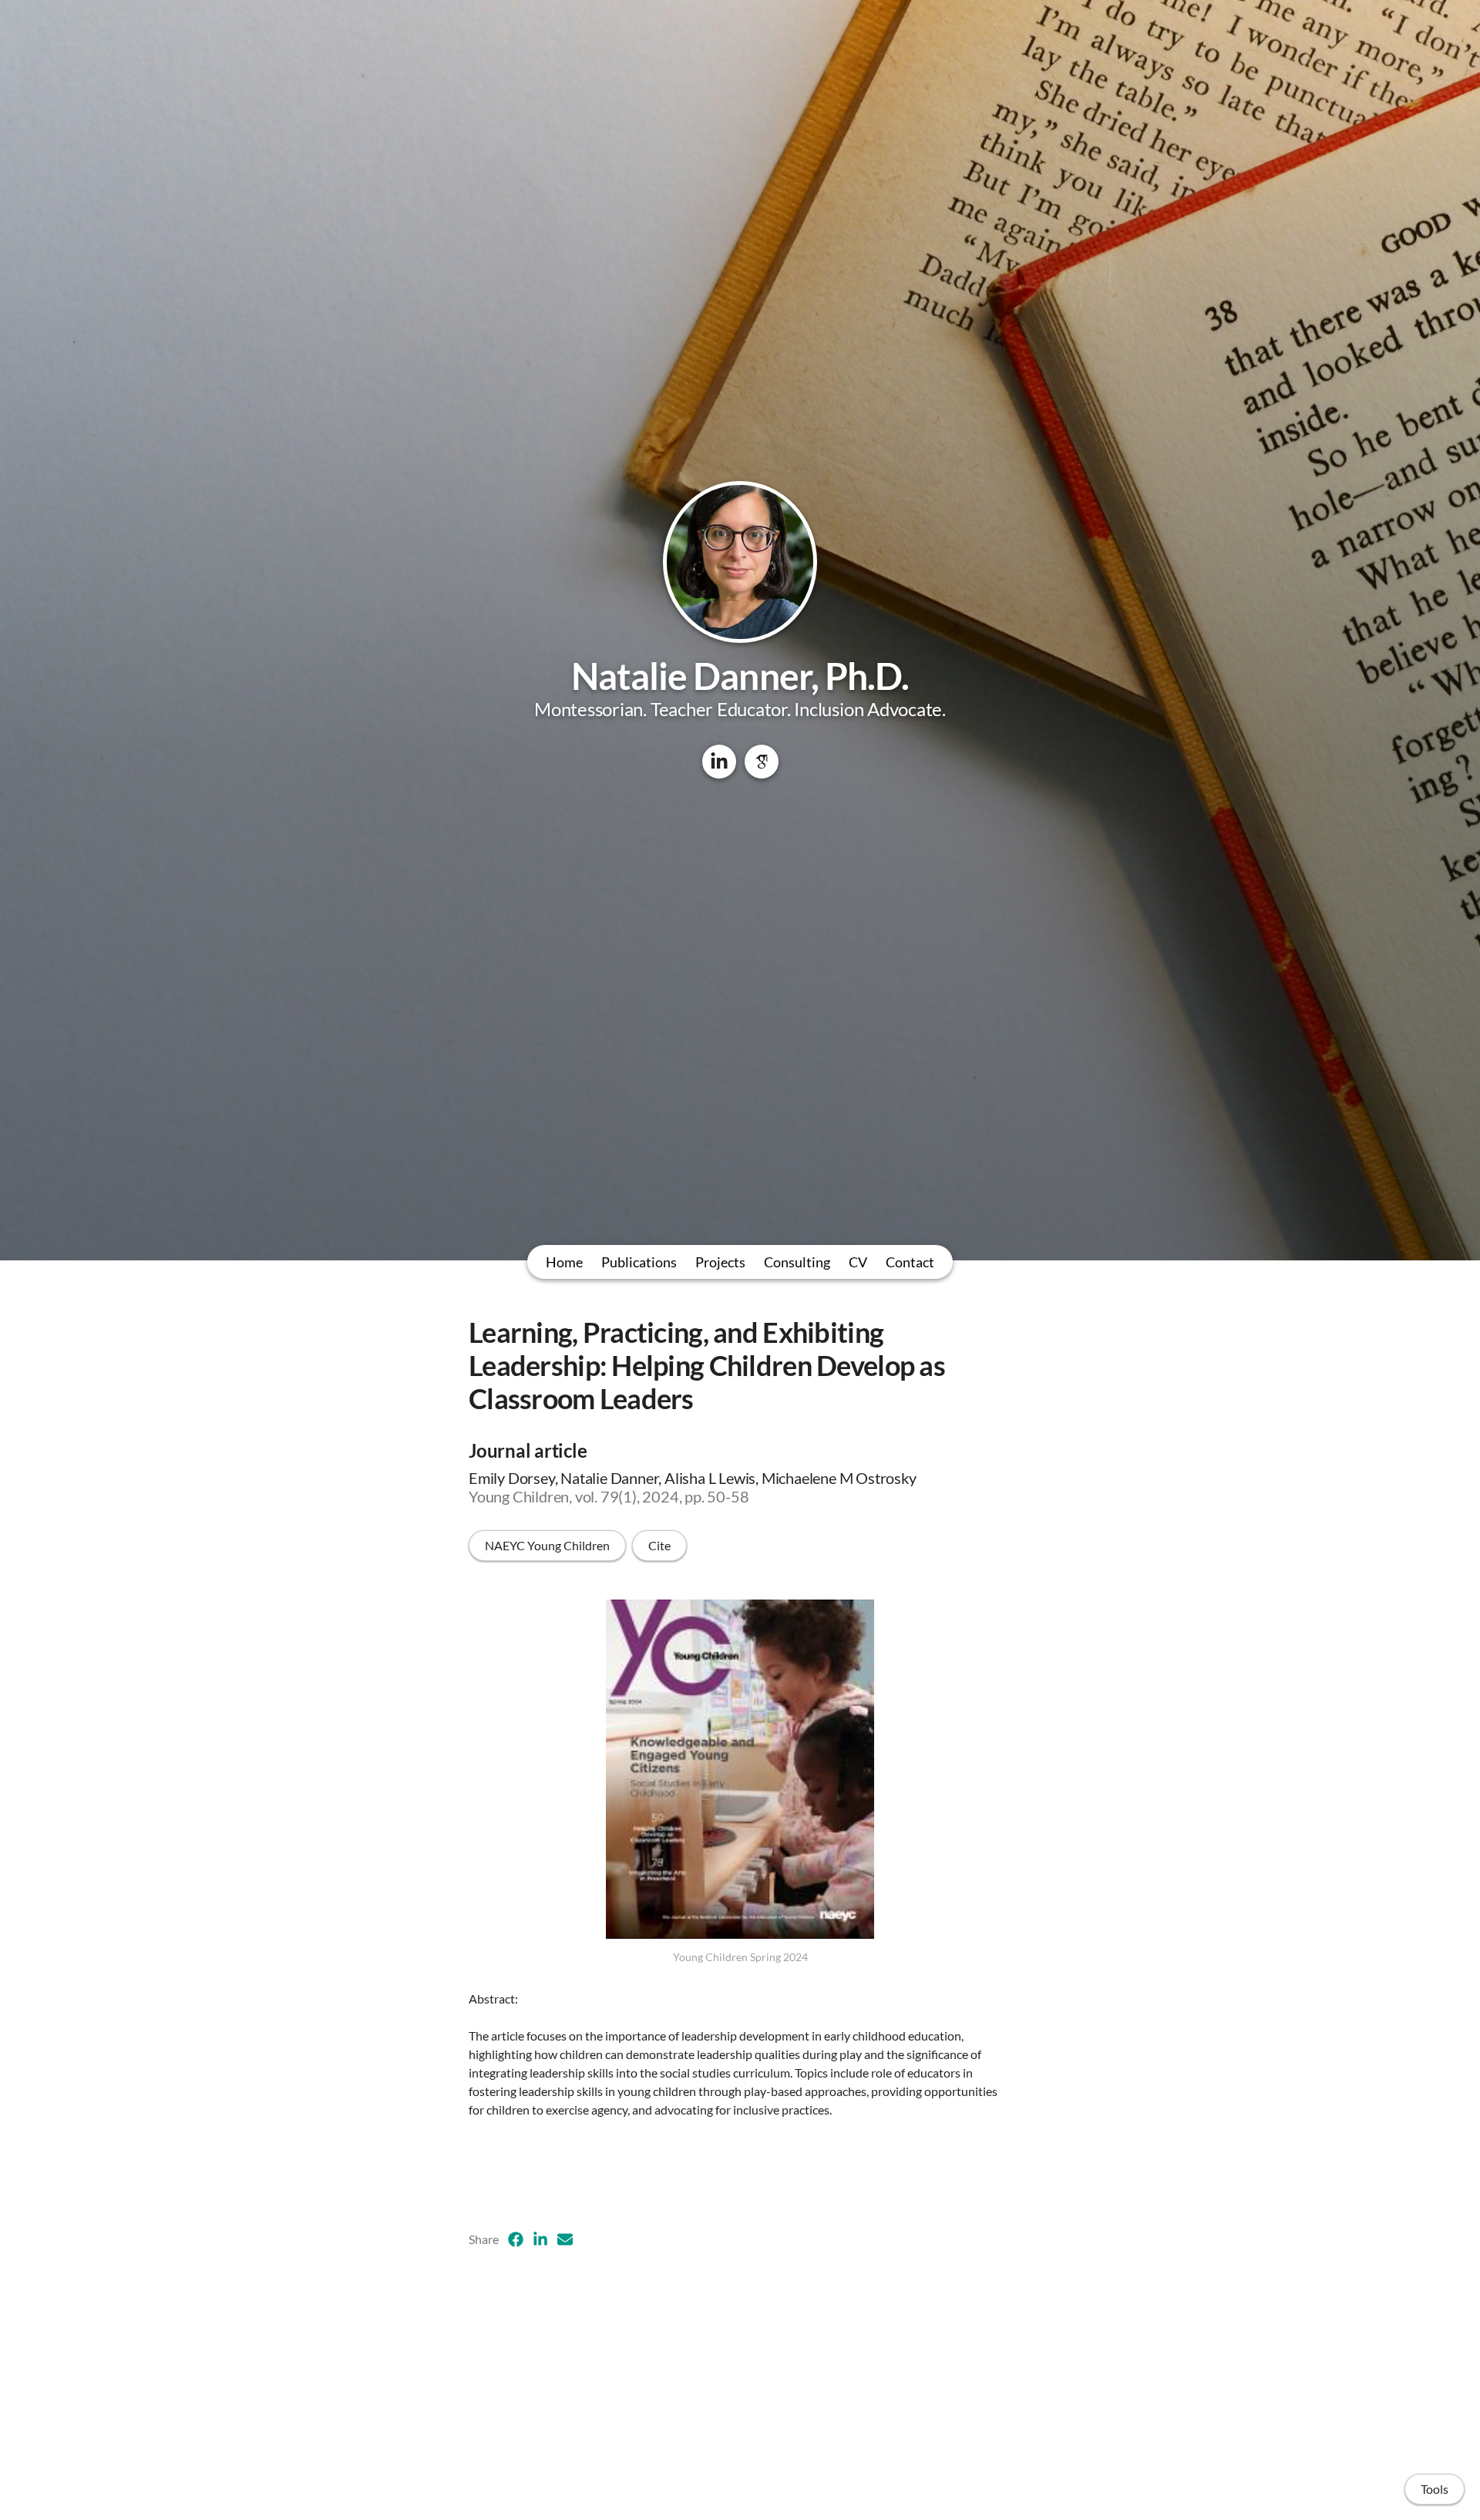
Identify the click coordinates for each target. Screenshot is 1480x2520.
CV (858, 1262)
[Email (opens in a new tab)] (565, 2239)
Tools (1435, 2489)
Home (564, 1262)
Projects (720, 1262)
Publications (639, 1262)
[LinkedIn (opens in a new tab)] (540, 2239)
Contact (910, 1262)
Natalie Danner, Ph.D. (740, 676)
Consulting (797, 1262)
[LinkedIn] (719, 762)
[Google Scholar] (762, 762)
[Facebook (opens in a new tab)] (516, 2239)
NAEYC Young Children (547, 1545)
